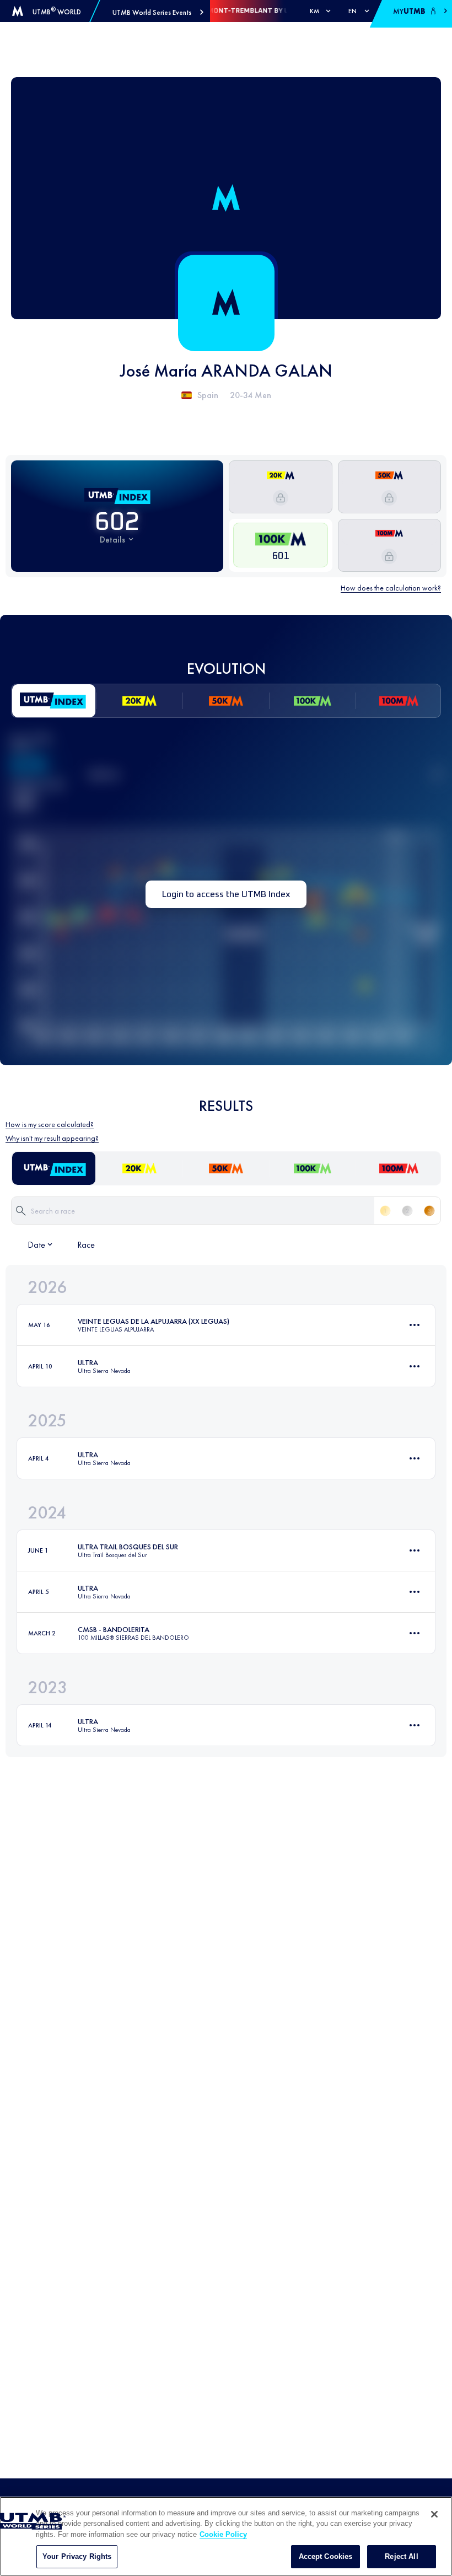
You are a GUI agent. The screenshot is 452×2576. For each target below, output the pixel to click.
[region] (226, 2536)
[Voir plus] (415, 1325)
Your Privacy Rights (77, 2556)
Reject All (401, 2556)
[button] (158, 12)
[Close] (434, 2514)
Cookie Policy (223, 2534)
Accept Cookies (326, 2556)
